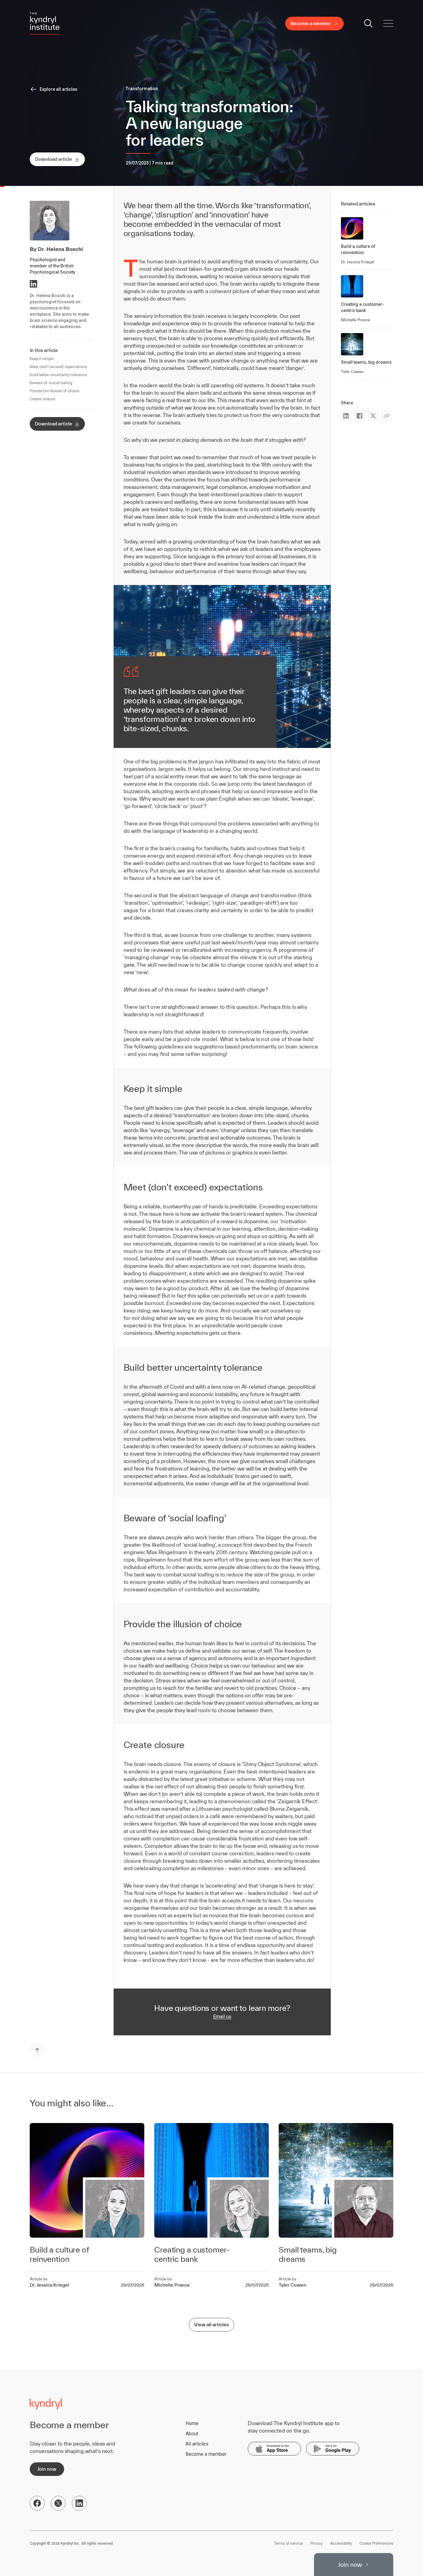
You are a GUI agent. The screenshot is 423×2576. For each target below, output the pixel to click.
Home (192, 2423)
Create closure (42, 399)
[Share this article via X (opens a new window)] (373, 416)
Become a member (206, 2454)
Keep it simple (42, 359)
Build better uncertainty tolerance (58, 375)
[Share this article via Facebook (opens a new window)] (360, 416)
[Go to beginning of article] (37, 2050)
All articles (197, 2444)
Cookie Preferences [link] (376, 2543)
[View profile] (33, 284)
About (192, 2434)
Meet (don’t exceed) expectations (58, 367)
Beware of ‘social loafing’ (51, 383)
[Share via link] (387, 416)
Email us (222, 2017)
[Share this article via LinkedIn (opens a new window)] (346, 416)
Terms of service (288, 2543)
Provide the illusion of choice (55, 391)
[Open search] (368, 24)
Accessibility (341, 2543)
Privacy (316, 2543)
